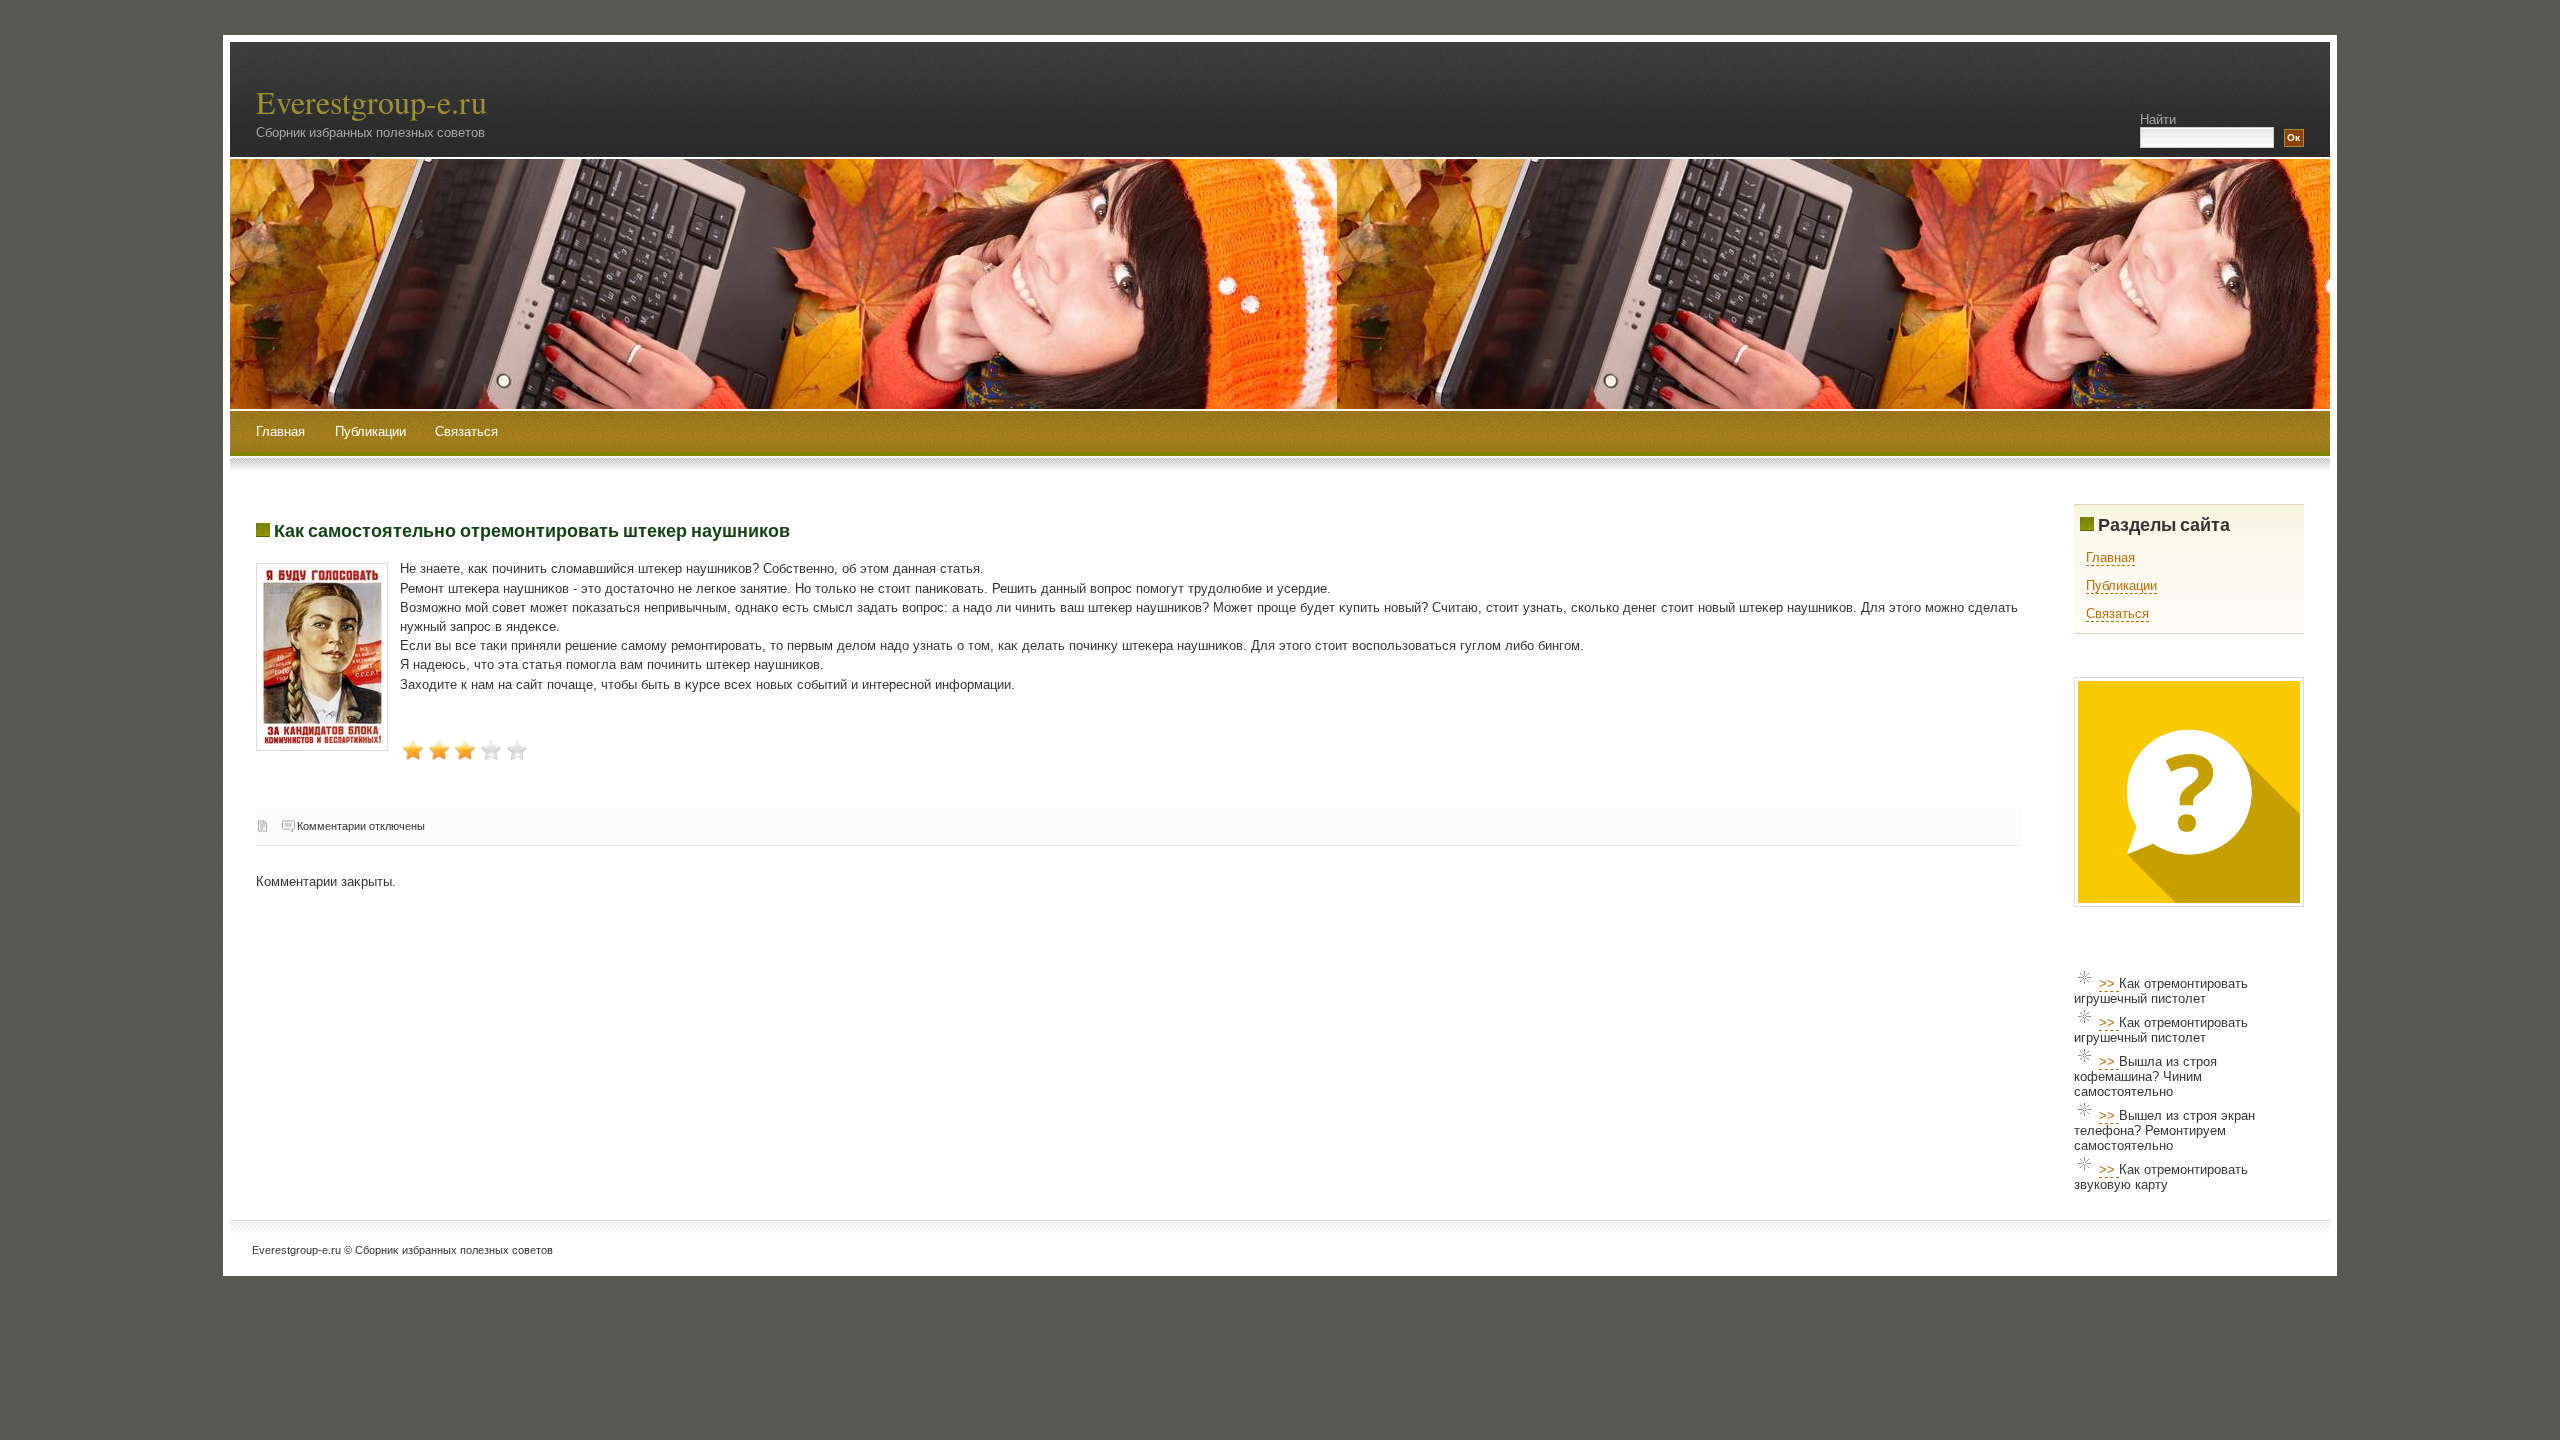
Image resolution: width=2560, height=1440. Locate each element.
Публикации (372, 431)
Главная (280, 431)
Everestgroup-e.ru (371, 101)
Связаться (466, 431)
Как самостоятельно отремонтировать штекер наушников (532, 530)
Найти (2158, 119)
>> (2109, 983)
